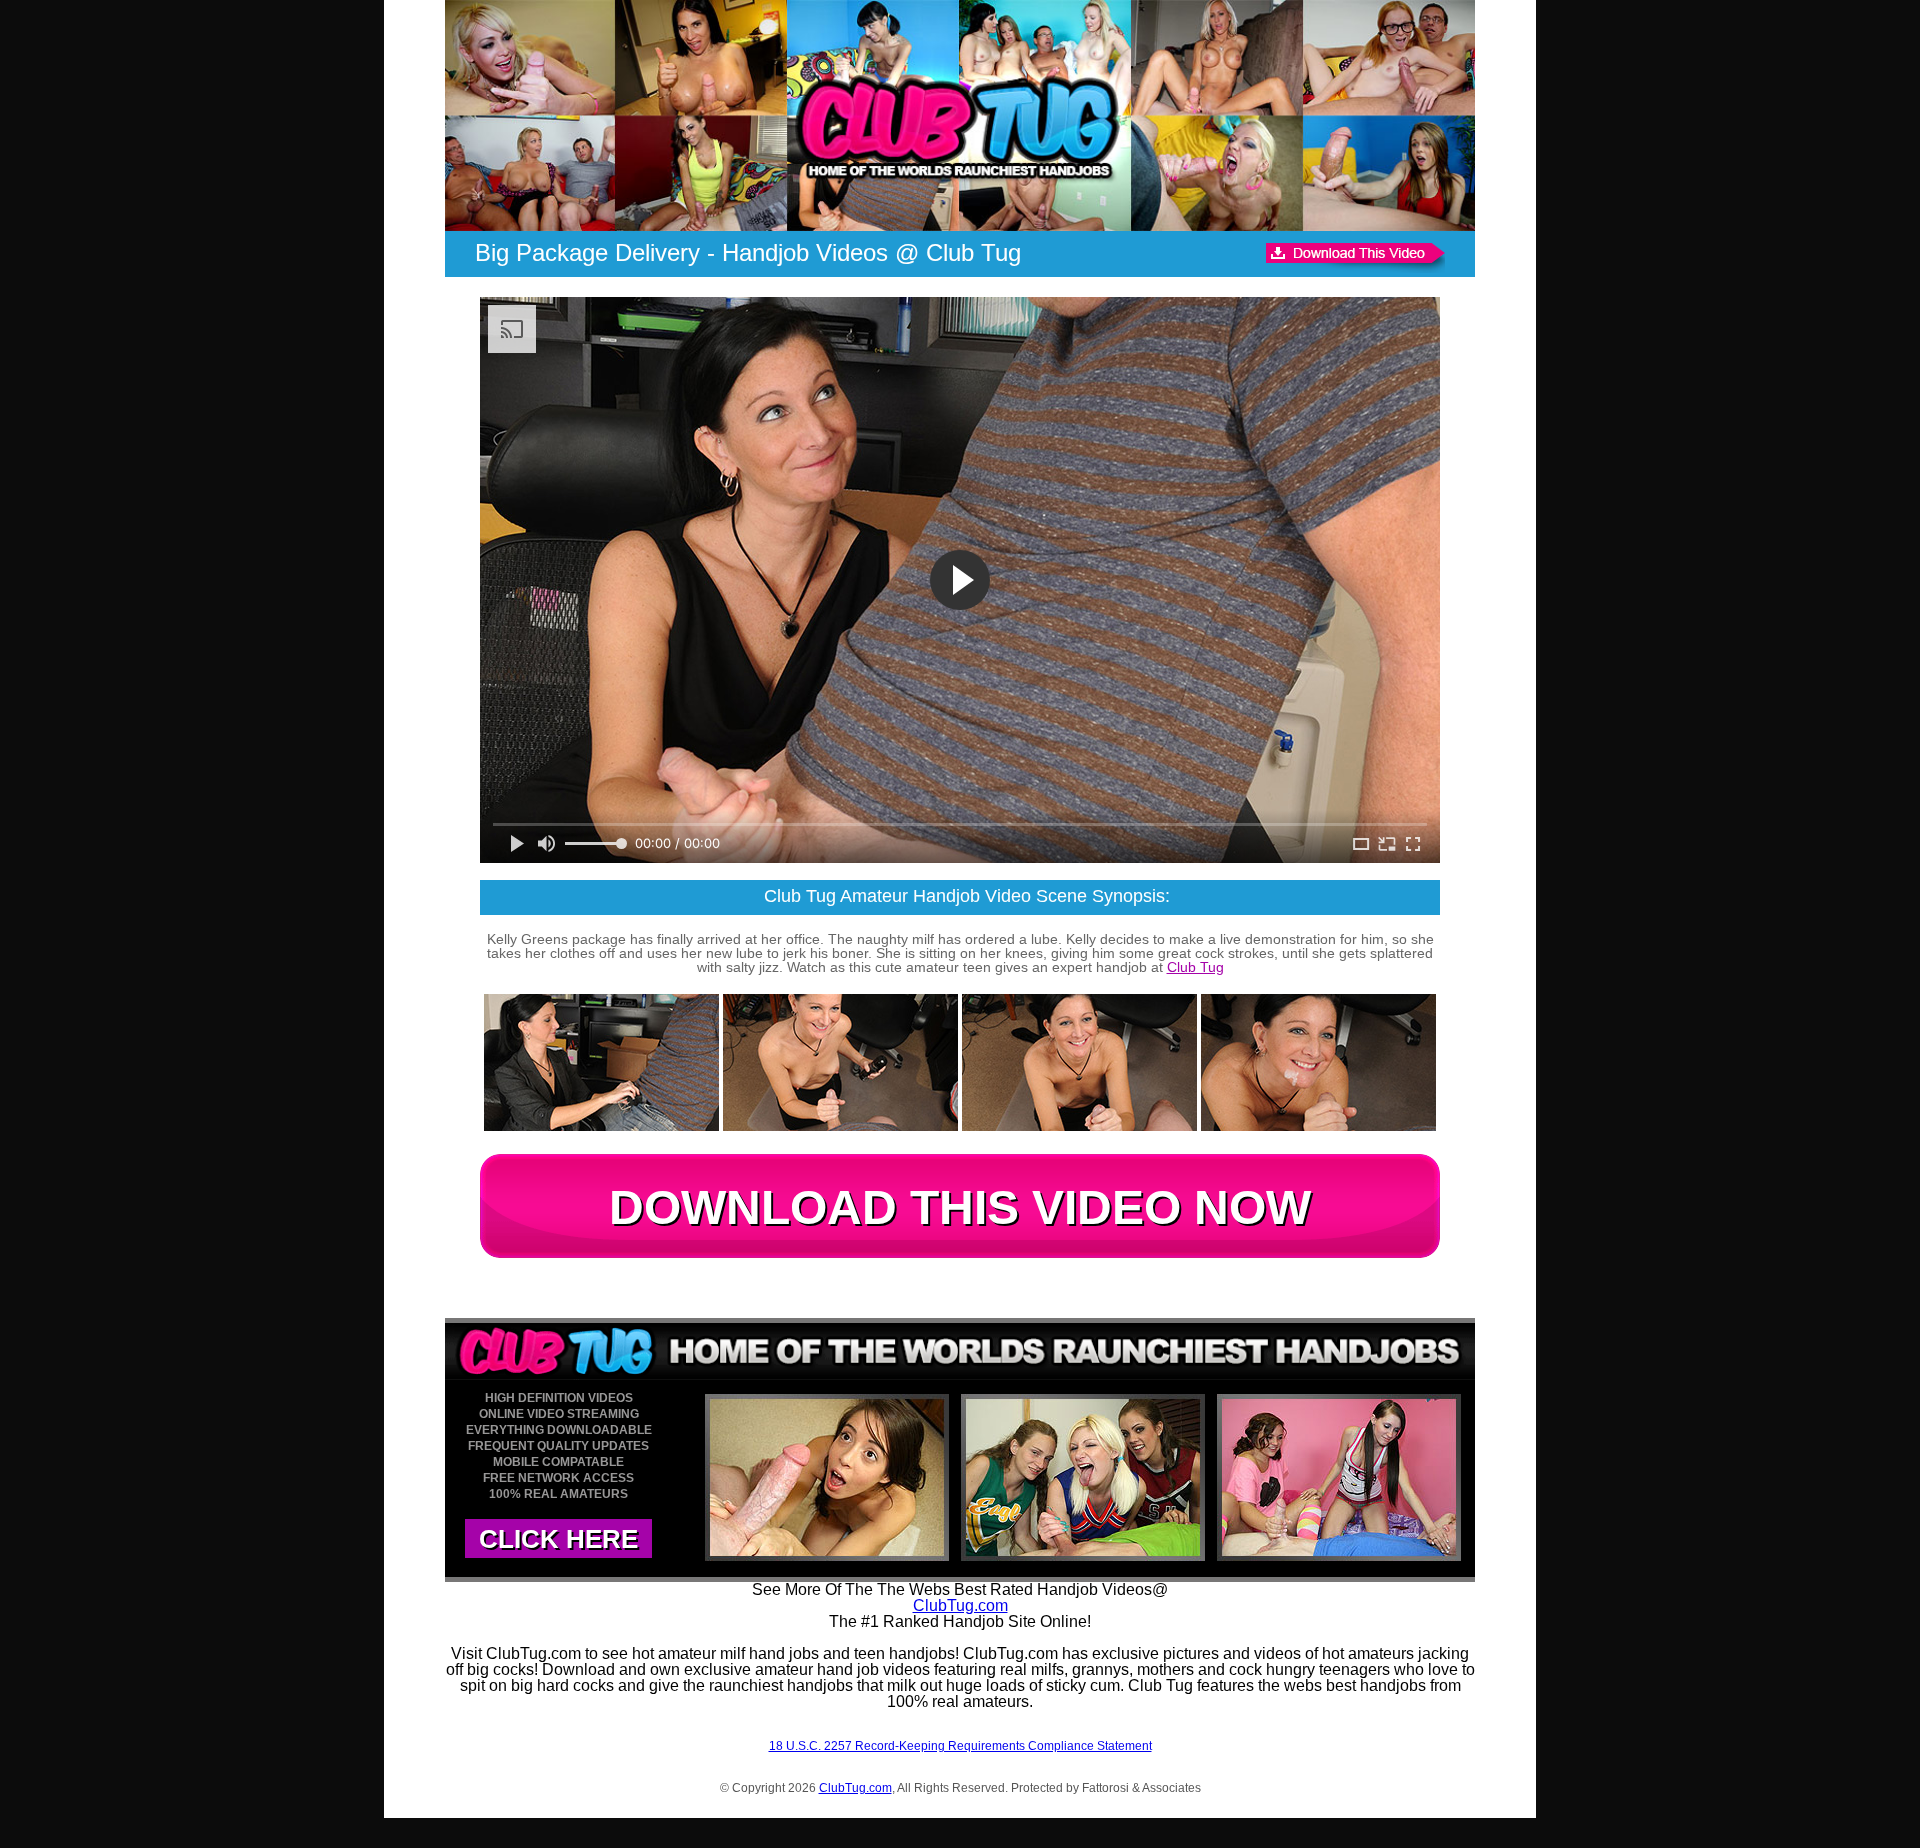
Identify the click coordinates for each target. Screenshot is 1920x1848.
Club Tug (1195, 967)
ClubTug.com (960, 1605)
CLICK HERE (558, 1539)
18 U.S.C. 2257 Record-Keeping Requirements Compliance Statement (960, 1746)
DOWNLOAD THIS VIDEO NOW (960, 1207)
